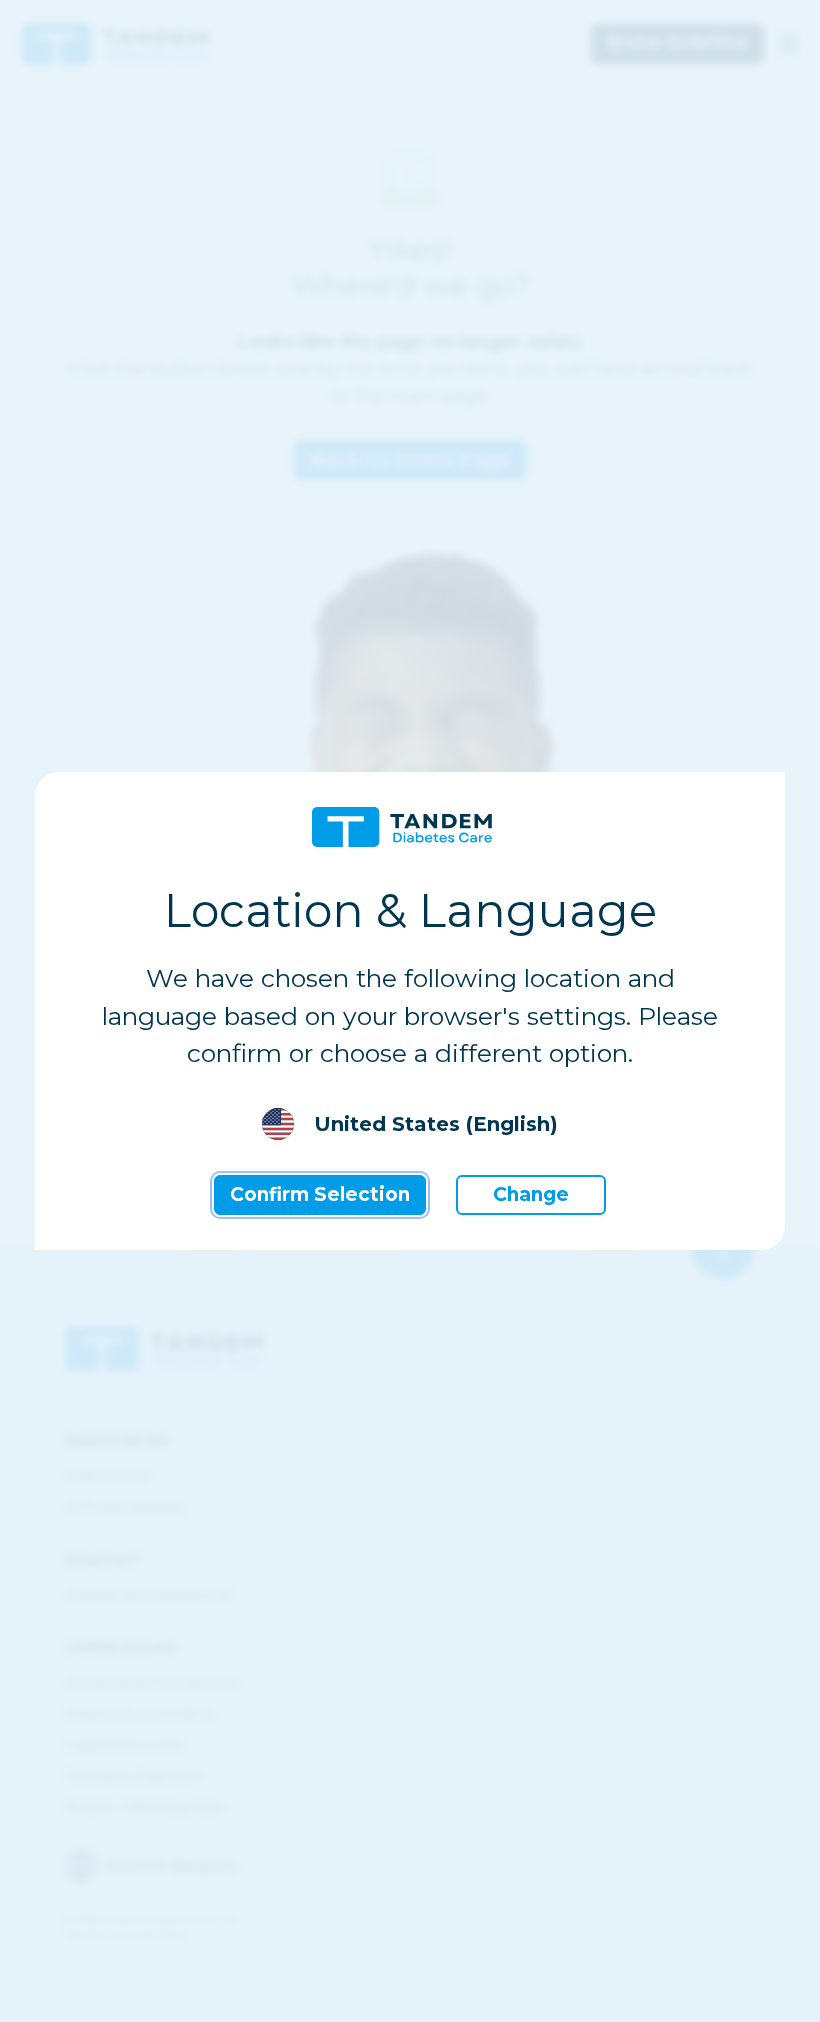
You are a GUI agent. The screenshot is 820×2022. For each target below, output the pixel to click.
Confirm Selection (320, 1194)
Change (531, 1194)
